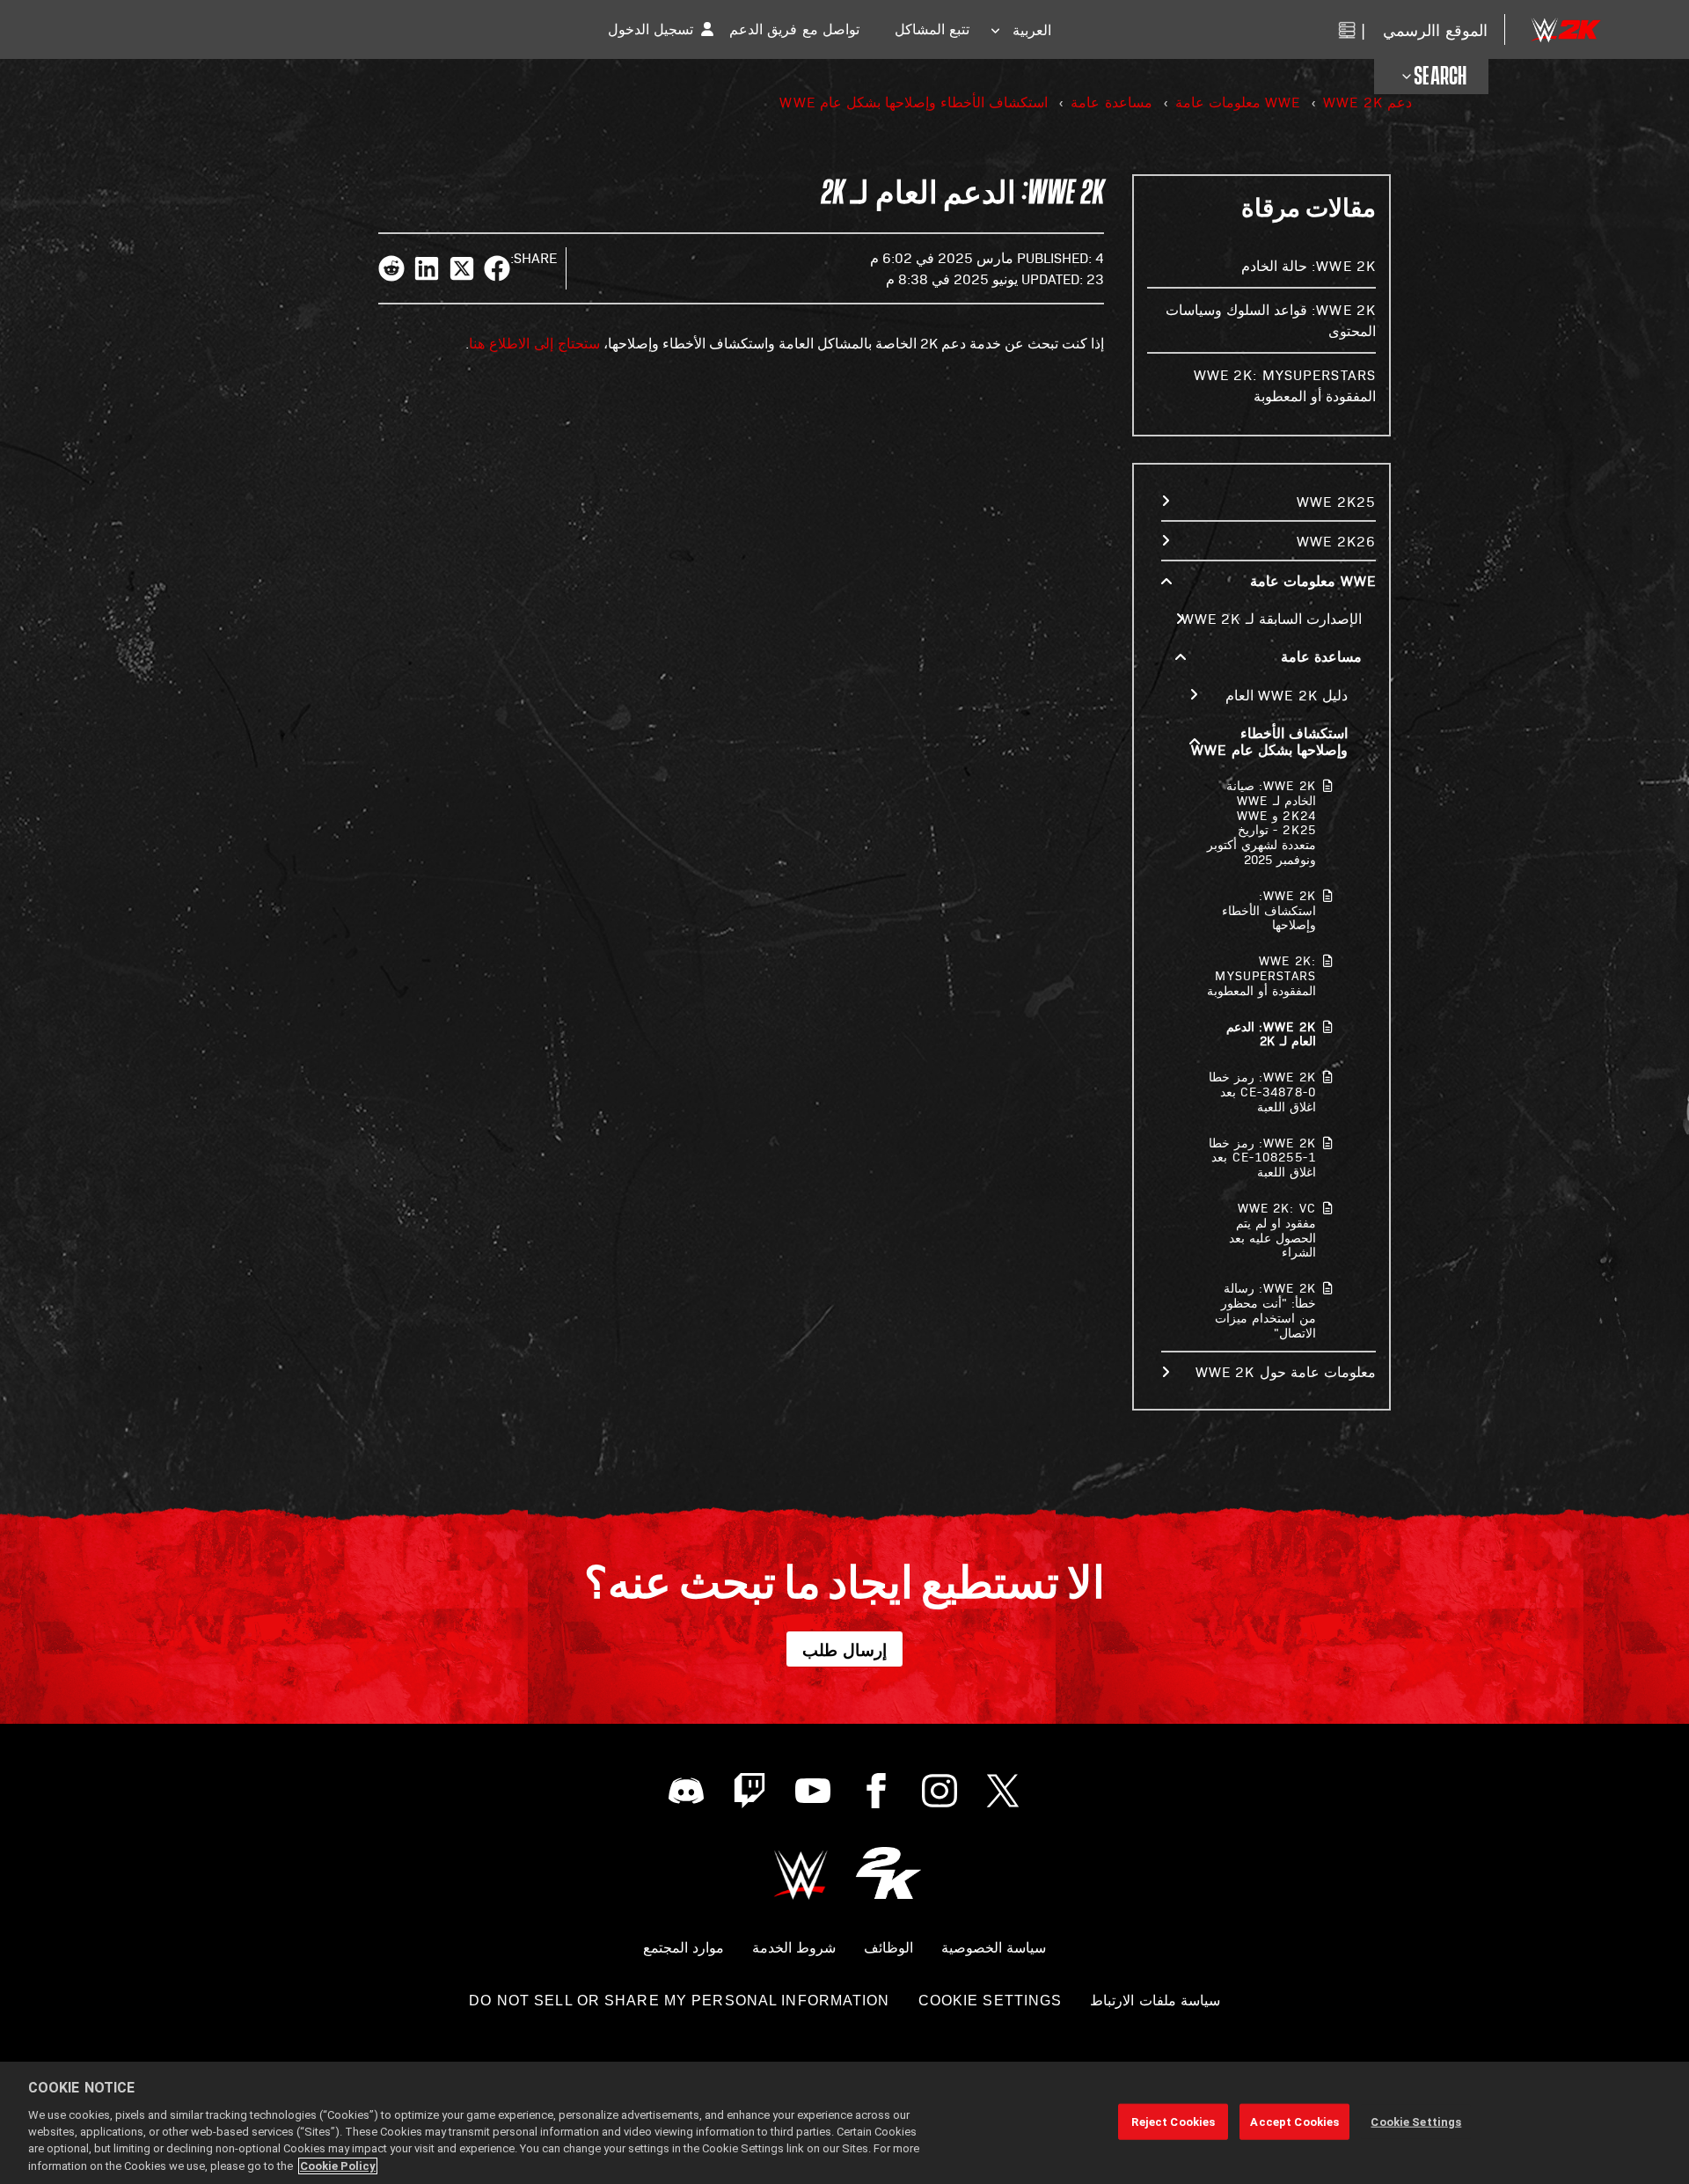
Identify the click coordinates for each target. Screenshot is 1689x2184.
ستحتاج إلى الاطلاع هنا (534, 343)
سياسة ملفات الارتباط (1155, 2001)
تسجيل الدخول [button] (651, 29)
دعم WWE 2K (1367, 102)
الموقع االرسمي (1435, 29)
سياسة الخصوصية (994, 1948)
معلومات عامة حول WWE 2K (1286, 1371)
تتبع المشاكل (932, 29)
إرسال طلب (844, 1649)
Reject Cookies (1173, 2121)
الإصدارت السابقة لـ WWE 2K (1272, 618)
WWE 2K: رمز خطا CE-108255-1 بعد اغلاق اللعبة (1262, 1158)
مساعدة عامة (1111, 102)
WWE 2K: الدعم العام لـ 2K (1271, 1034)
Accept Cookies (1294, 2121)
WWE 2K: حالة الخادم (1309, 265)
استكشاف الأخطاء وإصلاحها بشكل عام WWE (914, 102)
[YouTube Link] (813, 1791)
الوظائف (888, 1948)
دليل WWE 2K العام (1287, 695)
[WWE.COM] (801, 1873)
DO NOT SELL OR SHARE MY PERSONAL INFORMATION (679, 2001)
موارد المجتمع (684, 1948)
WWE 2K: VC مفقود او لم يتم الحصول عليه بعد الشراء (1272, 1230)
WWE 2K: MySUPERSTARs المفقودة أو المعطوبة (1261, 975)
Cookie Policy (338, 2166)
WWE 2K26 (1336, 541)
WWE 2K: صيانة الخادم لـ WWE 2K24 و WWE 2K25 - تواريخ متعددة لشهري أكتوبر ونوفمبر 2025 (1261, 822)
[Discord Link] (686, 1791)
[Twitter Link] (1003, 1791)
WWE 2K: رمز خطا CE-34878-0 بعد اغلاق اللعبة (1262, 1092)
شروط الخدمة (794, 1948)
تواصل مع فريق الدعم (794, 29)
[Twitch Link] (749, 1791)
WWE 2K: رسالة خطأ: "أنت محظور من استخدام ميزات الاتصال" (1265, 1310)
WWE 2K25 (1336, 501)
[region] (844, 2123)
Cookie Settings (991, 2001)
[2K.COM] (888, 1873)
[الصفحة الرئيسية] (1565, 29)
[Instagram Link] (940, 1791)
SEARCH (1440, 77)
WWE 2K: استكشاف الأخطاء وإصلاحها (1269, 910)
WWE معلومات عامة (1238, 102)
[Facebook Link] (876, 1791)
